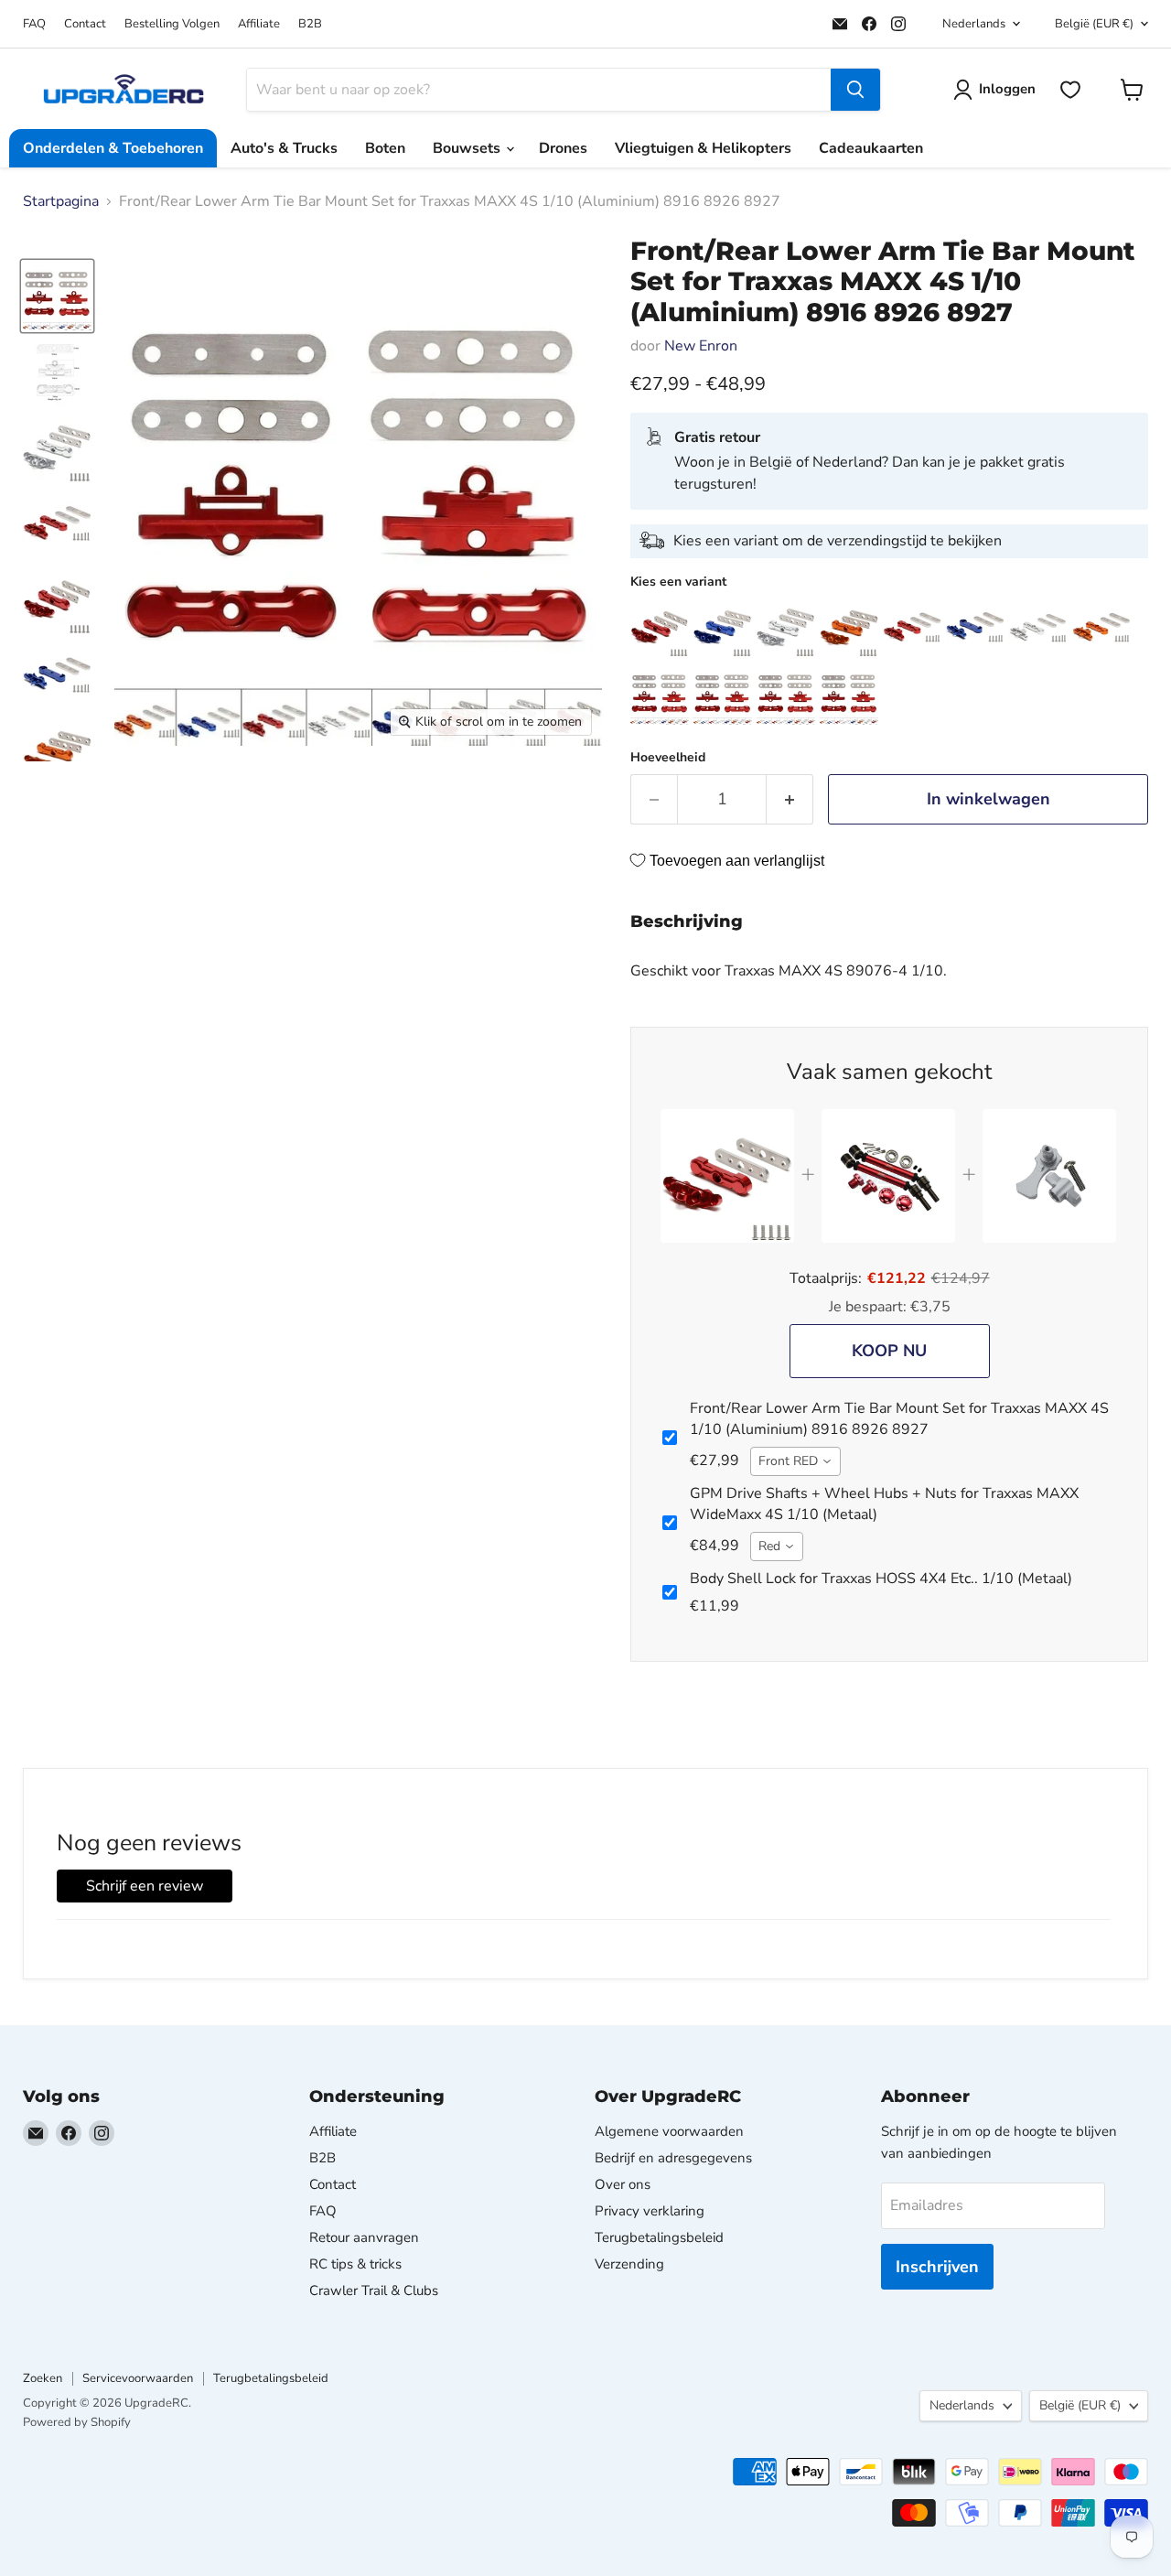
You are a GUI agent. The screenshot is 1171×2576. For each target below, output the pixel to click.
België (1094, 24)
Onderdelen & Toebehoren (113, 148)
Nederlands (974, 24)
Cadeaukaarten (871, 148)
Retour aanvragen (364, 2237)
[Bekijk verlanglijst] (1070, 90)
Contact (85, 24)
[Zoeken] (855, 90)
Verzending (629, 2264)
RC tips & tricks (355, 2264)
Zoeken (43, 2378)
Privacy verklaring (650, 2211)
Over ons (623, 2184)
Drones (563, 148)
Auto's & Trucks (284, 148)
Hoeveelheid (668, 758)
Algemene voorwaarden (669, 2131)
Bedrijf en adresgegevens (673, 2158)
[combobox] (795, 1461)
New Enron (701, 346)
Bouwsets (468, 148)
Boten (385, 148)
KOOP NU (889, 1351)
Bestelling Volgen (172, 24)
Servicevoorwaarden (138, 2378)
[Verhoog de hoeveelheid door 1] (790, 799)
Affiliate (259, 24)
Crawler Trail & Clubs (374, 2290)
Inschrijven (937, 2267)
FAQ (34, 24)
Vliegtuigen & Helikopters (703, 148)
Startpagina (61, 201)
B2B (310, 24)
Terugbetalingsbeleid (659, 2237)
